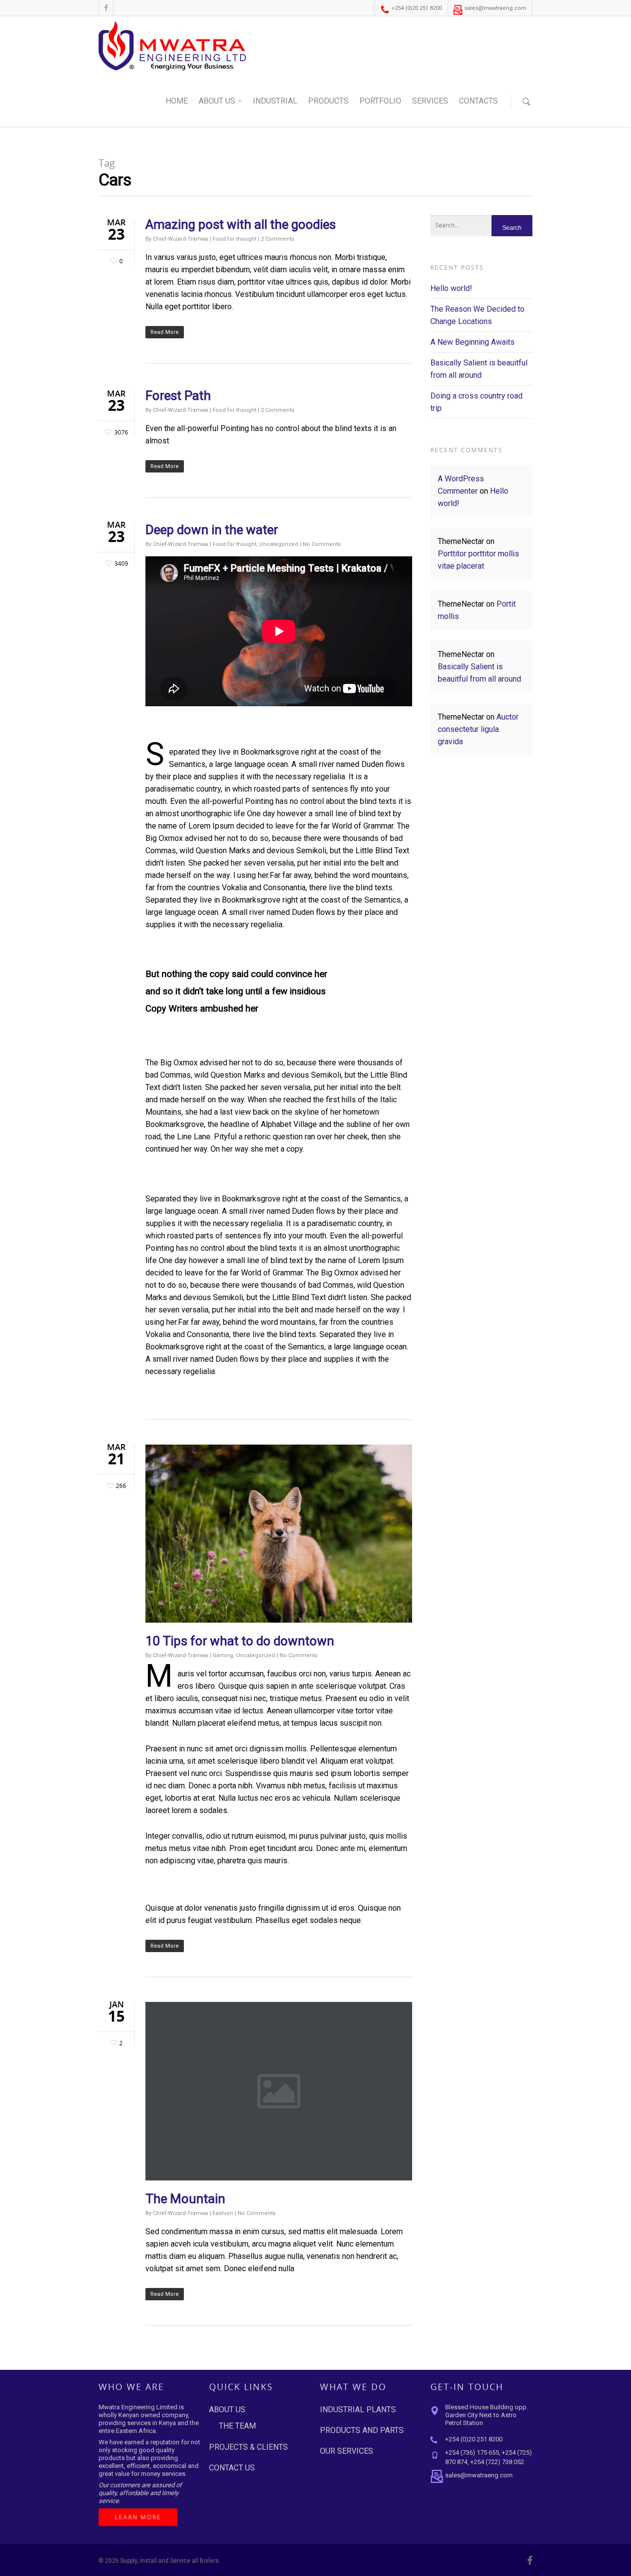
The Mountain (185, 2199)
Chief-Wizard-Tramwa (180, 239)
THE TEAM (237, 2426)
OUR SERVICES (347, 2451)
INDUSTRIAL (275, 101)
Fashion (223, 2213)
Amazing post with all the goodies (241, 224)
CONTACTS (478, 101)
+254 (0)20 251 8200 (416, 8)
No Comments (322, 544)
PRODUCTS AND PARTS (362, 2430)
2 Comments (278, 239)
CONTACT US (232, 2468)
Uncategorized (279, 544)
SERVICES (430, 101)
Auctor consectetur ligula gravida (478, 729)
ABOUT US (217, 101)
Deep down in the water (212, 530)
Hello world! (451, 288)
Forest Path (178, 396)
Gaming (223, 1655)
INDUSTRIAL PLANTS (358, 2410)
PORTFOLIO (380, 101)
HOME (177, 101)
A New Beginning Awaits (473, 342)
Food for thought (234, 239)
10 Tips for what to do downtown (240, 1641)
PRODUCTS (328, 101)
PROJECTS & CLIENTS (248, 2447)
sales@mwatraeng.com (495, 8)
